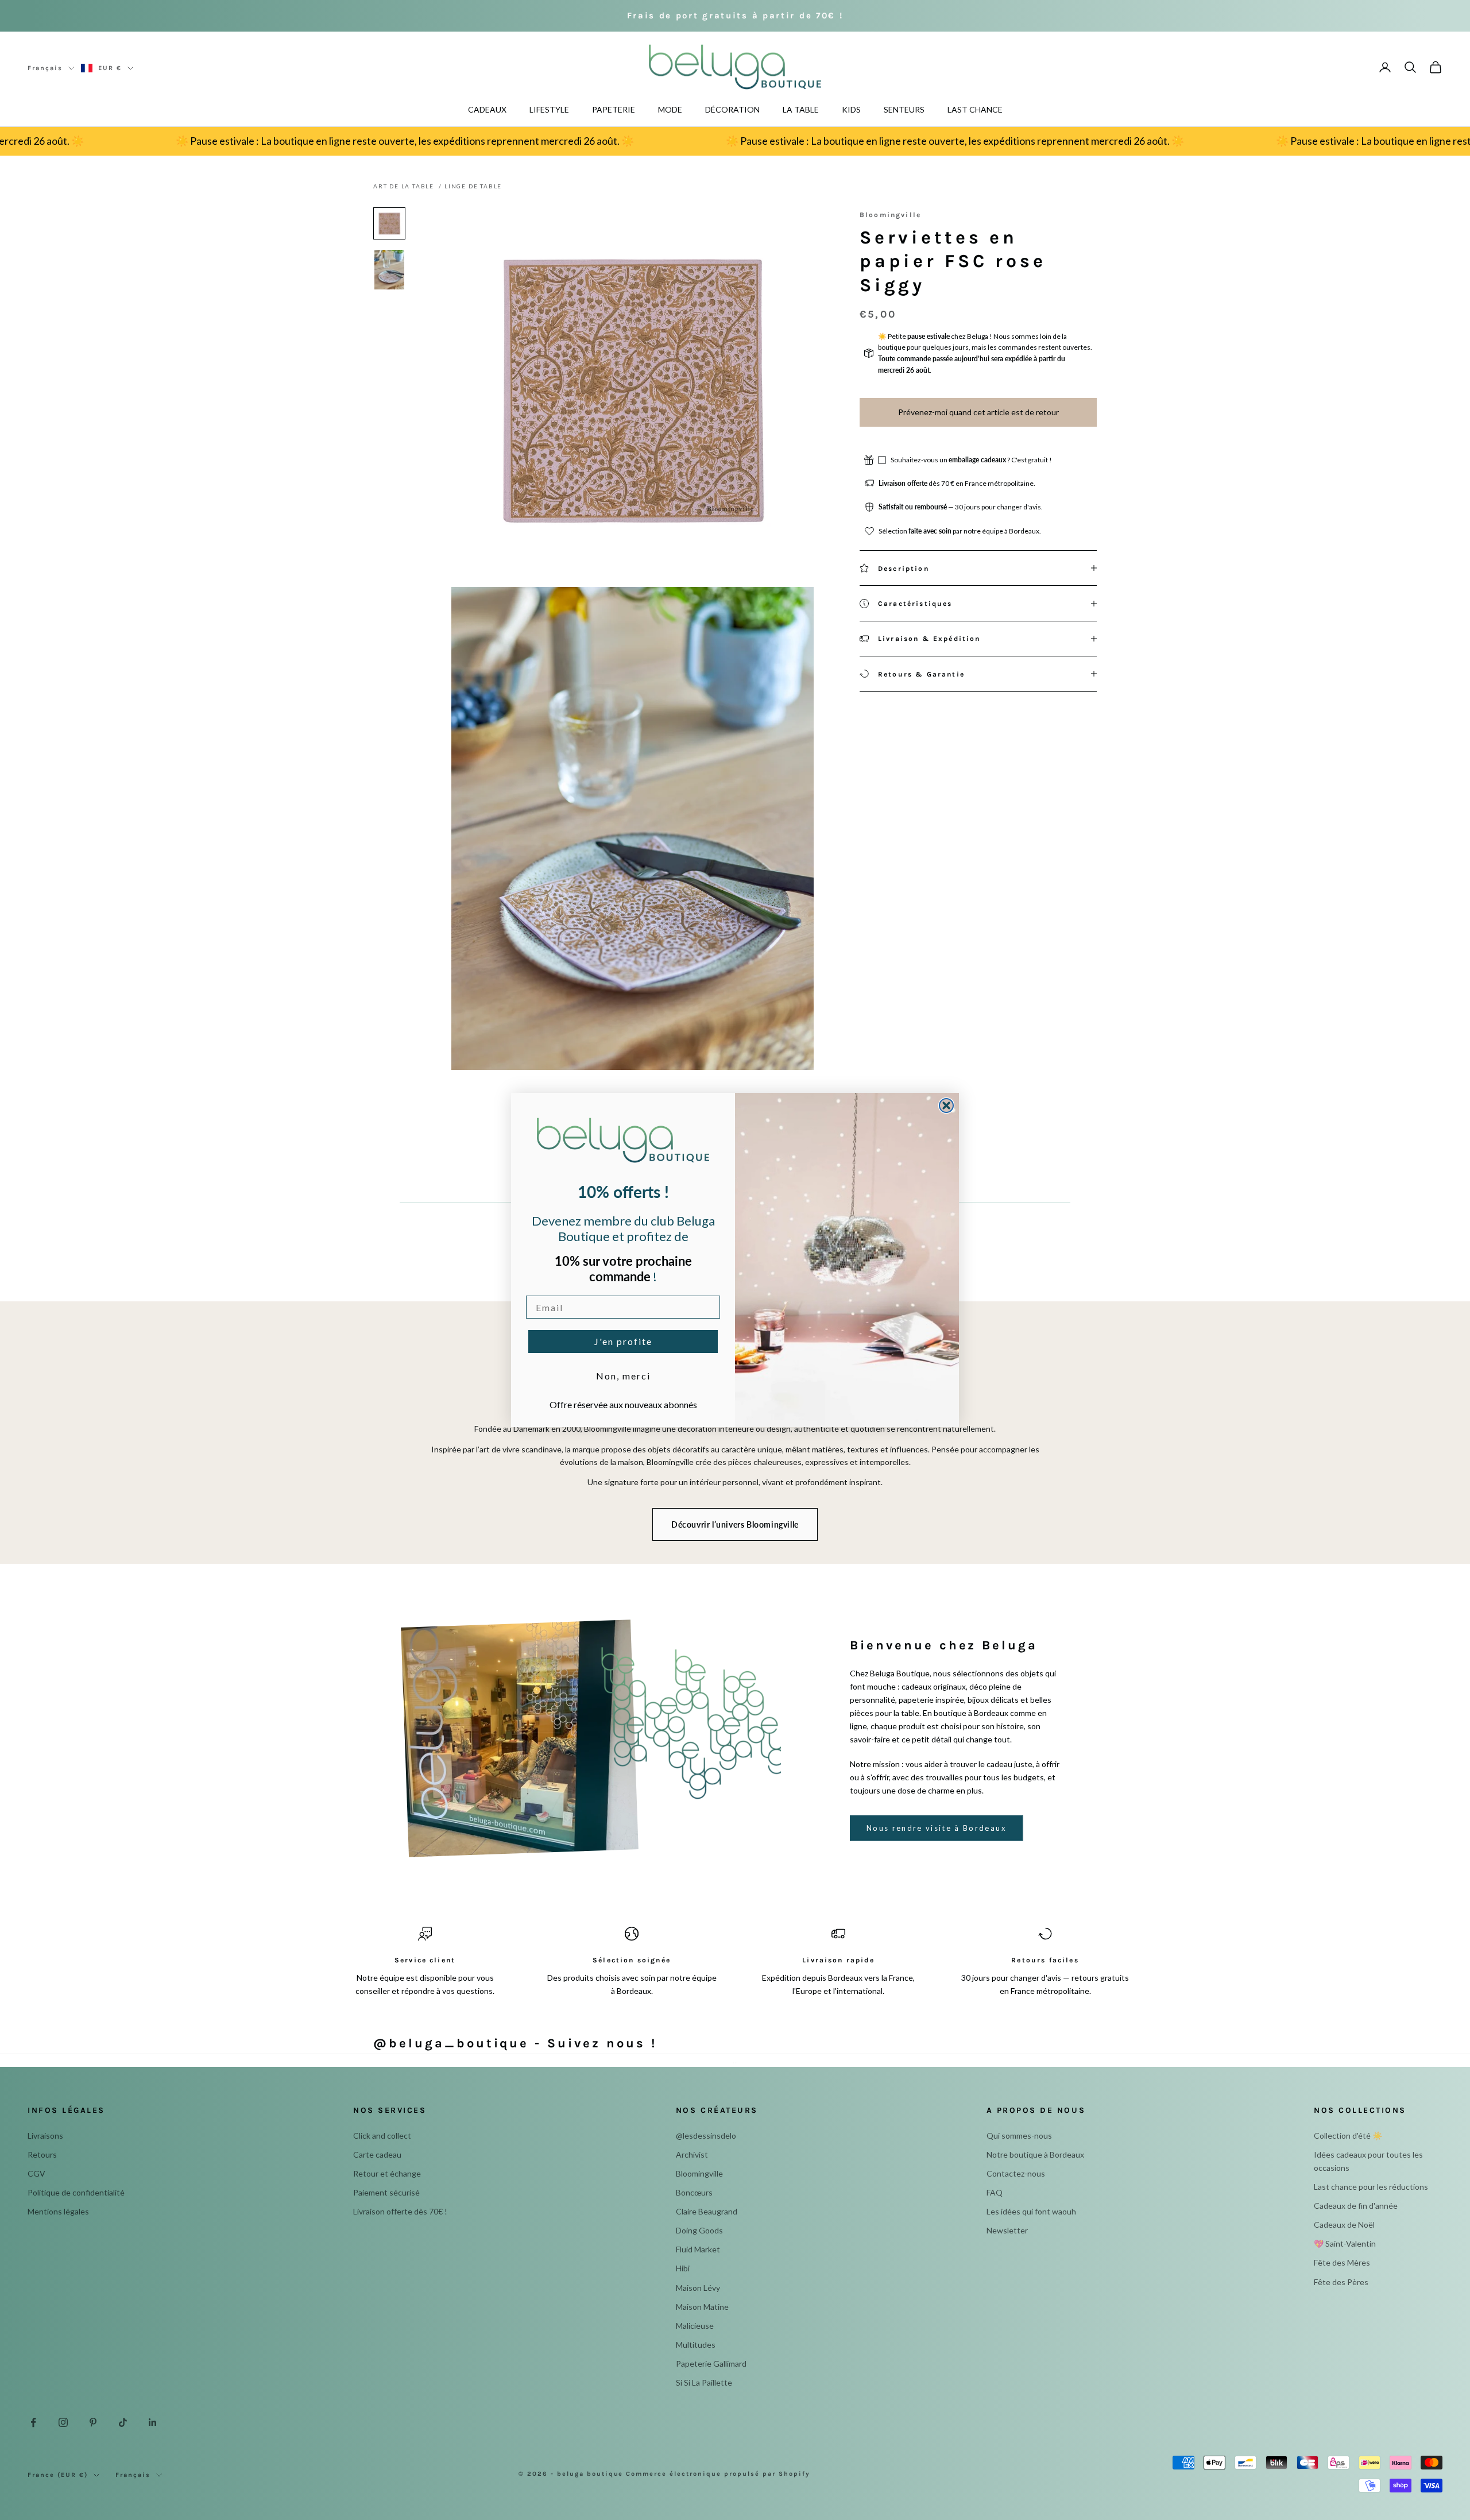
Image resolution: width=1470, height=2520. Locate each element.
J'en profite (623, 1341)
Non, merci (623, 1376)
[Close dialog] (946, 1106)
